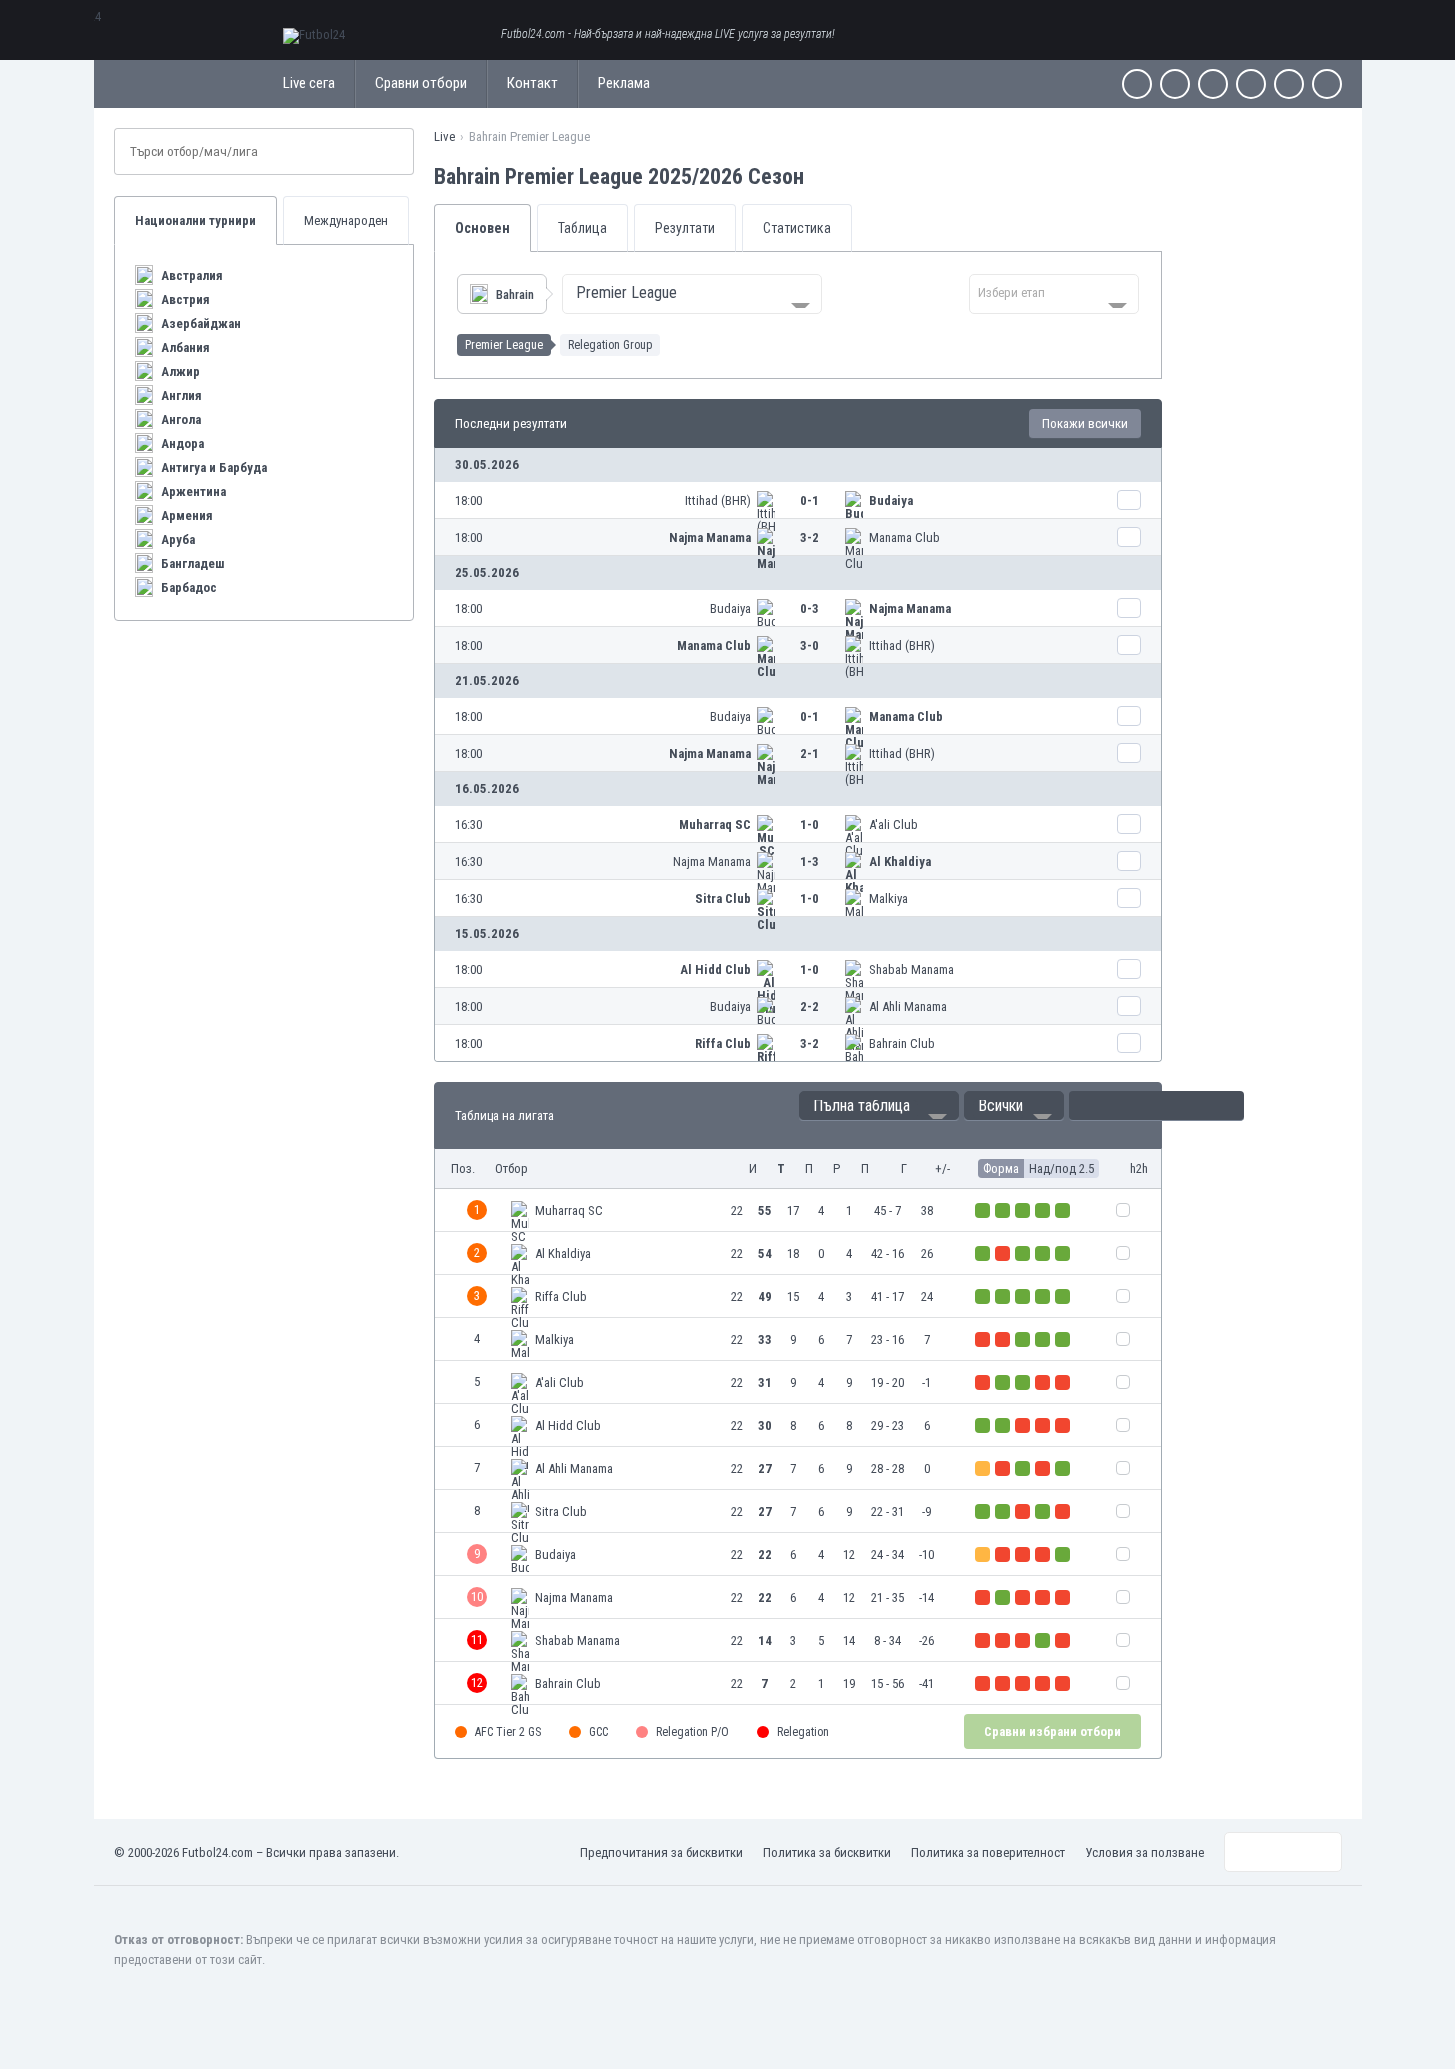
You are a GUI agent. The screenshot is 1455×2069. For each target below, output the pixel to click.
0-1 (809, 500)
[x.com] (1175, 84)
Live (444, 136)
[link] (798, 500)
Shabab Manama (911, 969)
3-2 (809, 537)
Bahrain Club (902, 1043)
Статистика (797, 228)
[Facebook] (1137, 84)
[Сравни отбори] (1129, 500)
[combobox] (692, 294)
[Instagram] (1213, 84)
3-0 (809, 645)
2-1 (809, 753)
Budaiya (891, 500)
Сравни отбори (421, 83)
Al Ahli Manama (908, 1006)
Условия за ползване (1144, 1852)
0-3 (809, 608)
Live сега (309, 83)
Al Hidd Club (715, 969)
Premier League (504, 345)
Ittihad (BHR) (718, 500)
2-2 (809, 1006)
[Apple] (1251, 84)
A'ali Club (893, 824)
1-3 (809, 861)
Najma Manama (710, 537)
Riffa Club (723, 1043)
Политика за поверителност (988, 1852)
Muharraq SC (715, 824)
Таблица (582, 228)
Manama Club (904, 537)
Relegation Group (610, 345)
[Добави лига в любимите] (822, 176)
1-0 (809, 824)
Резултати (685, 228)
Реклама (624, 83)
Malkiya (888, 898)
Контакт (532, 83)
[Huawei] (1327, 84)
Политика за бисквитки (827, 1852)
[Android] (1289, 84)
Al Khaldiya (900, 861)
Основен (482, 228)
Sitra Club (723, 898)
